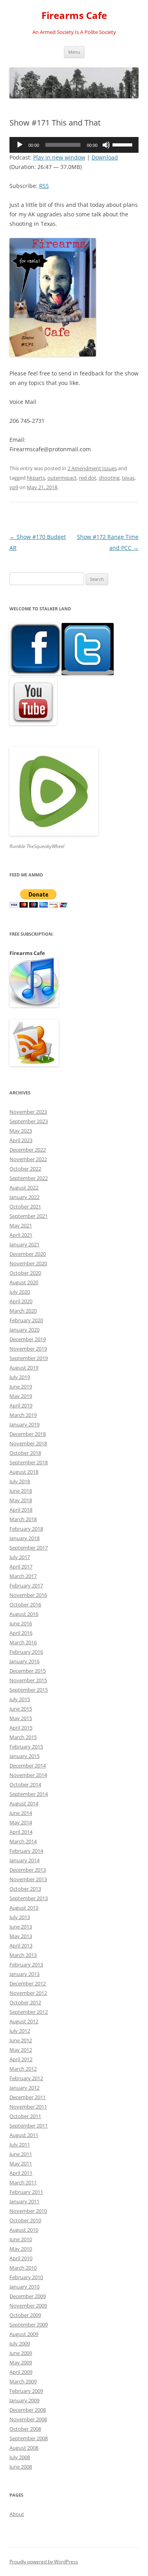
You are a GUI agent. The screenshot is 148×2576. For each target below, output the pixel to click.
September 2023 (29, 1121)
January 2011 (24, 2201)
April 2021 (21, 1235)
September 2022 (29, 1178)
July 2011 (20, 2144)
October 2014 (25, 1784)
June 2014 (21, 1813)
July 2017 (20, 1557)
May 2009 (21, 2362)
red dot (88, 478)
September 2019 (29, 1358)
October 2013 (25, 1889)
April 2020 (21, 1301)
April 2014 (21, 1832)
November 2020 (28, 1263)
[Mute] (106, 145)
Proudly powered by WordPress (44, 2562)
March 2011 (23, 2182)
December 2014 (28, 1765)
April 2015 (21, 1728)
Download (105, 157)
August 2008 (24, 2448)
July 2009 (20, 2343)
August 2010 (24, 2230)
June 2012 (21, 2040)
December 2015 (28, 1671)
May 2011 (21, 2163)
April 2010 (21, 2258)
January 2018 (24, 1538)
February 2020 (26, 1320)
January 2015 (24, 1756)
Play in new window (59, 157)
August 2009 (24, 2334)
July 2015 (20, 1699)
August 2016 (24, 1614)
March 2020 (23, 1311)
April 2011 (21, 2173)
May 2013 (21, 1936)
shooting (109, 478)
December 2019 (28, 1339)
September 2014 (29, 1794)
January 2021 (24, 1244)
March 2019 (23, 1415)
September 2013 (29, 1898)
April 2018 (21, 1510)
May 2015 (21, 1718)
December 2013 (28, 1870)
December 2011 (28, 2097)
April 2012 (21, 2059)
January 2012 (24, 2088)
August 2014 (24, 1803)
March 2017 (23, 1576)
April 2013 (21, 1946)
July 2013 (20, 1917)
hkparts (36, 478)
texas (128, 478)
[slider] (124, 144)
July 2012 (20, 2031)
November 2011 (28, 2107)
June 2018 (21, 1491)
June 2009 (21, 2353)
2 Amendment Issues (92, 468)
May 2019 (21, 1396)
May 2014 (21, 1822)
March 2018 (23, 1519)
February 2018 (26, 1529)
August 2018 (24, 1472)
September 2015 (29, 1690)
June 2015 (21, 1709)
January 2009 (24, 2400)
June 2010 (21, 2239)
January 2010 (24, 2287)
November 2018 (28, 1443)
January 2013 (24, 1974)
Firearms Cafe (74, 16)
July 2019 (20, 1377)
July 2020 (20, 1292)
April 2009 (21, 2372)
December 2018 (28, 1434)
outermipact (62, 478)
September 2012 (29, 2012)
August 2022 (24, 1188)
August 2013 (24, 1908)
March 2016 (23, 1642)
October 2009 (25, 2315)
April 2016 (21, 1633)
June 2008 (21, 2467)
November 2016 (28, 1595)
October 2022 (25, 1169)
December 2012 (28, 1983)
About (17, 2514)
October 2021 (25, 1206)
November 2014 (28, 1775)
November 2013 (28, 1879)
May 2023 (21, 1131)
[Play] (20, 145)
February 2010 (26, 2277)
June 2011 (21, 2154)
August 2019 (24, 1368)
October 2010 (25, 2220)
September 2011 (29, 2126)
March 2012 (23, 2069)
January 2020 (24, 1330)
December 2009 (28, 2296)
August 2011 (24, 2135)
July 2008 (20, 2457)
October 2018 (25, 1453)
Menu (74, 52)
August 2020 (24, 1282)
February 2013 (26, 1964)
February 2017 (26, 1585)
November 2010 (28, 2211)
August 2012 (24, 2021)
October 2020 (25, 1273)
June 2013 (21, 1927)
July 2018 (20, 1481)
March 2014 (23, 1841)
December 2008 (28, 2410)
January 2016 (24, 1661)
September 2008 (29, 2438)
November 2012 (28, 1993)
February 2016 (26, 1652)
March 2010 (23, 2268)
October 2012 (25, 2002)
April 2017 (21, 1567)
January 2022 (24, 1197)
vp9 (14, 487)
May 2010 (21, 2249)
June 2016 (21, 1623)
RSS (44, 186)
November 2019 (28, 1349)
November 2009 (28, 2306)
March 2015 (23, 1737)
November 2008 (28, 2419)
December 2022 (28, 1150)
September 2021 (29, 1216)
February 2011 (26, 2192)
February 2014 (26, 1851)
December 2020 (28, 1254)
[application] (74, 145)
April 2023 (21, 1140)
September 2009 (29, 2325)
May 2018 (21, 1500)
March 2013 (23, 1955)
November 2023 (28, 1112)
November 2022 (28, 1159)
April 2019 (21, 1405)
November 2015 (28, 1680)
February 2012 (26, 2078)
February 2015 (26, 1747)
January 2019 (24, 1424)
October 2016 (25, 1604)
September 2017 (29, 1548)
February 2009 (26, 2391)
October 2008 (25, 2429)
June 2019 (21, 1386)
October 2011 (25, 2116)
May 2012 (21, 2050)
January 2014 (24, 1860)
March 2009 (23, 2381)
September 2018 (29, 1462)
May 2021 (21, 1225)
